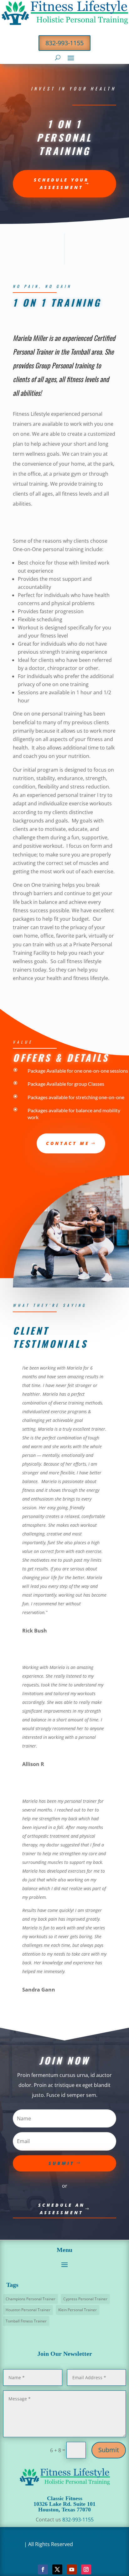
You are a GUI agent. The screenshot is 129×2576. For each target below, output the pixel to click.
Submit (109, 2450)
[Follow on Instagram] (86, 2569)
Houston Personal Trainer (28, 2310)
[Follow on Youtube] (72, 2569)
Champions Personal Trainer (31, 2299)
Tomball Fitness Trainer (26, 2321)
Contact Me (68, 1143)
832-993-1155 (64, 43)
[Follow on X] (57, 2569)
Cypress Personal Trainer (85, 2299)
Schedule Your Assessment (61, 184)
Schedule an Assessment (62, 2209)
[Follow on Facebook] (43, 2569)
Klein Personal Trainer (77, 2310)
